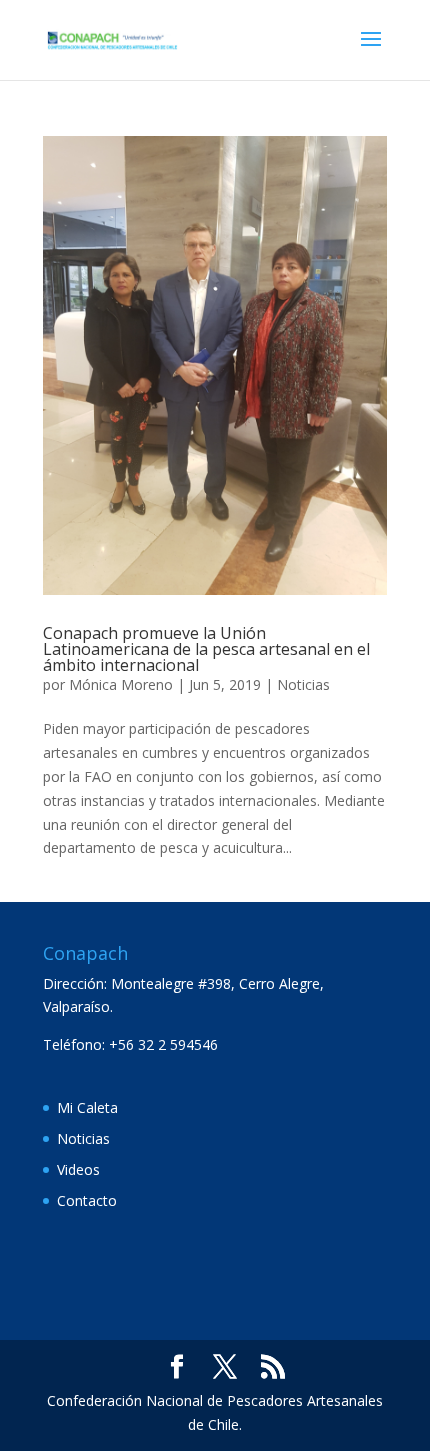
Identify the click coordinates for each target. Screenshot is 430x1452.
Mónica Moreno (121, 684)
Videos (78, 1169)
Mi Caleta (87, 1107)
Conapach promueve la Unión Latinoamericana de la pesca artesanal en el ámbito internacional (206, 649)
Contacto (87, 1200)
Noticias (303, 684)
